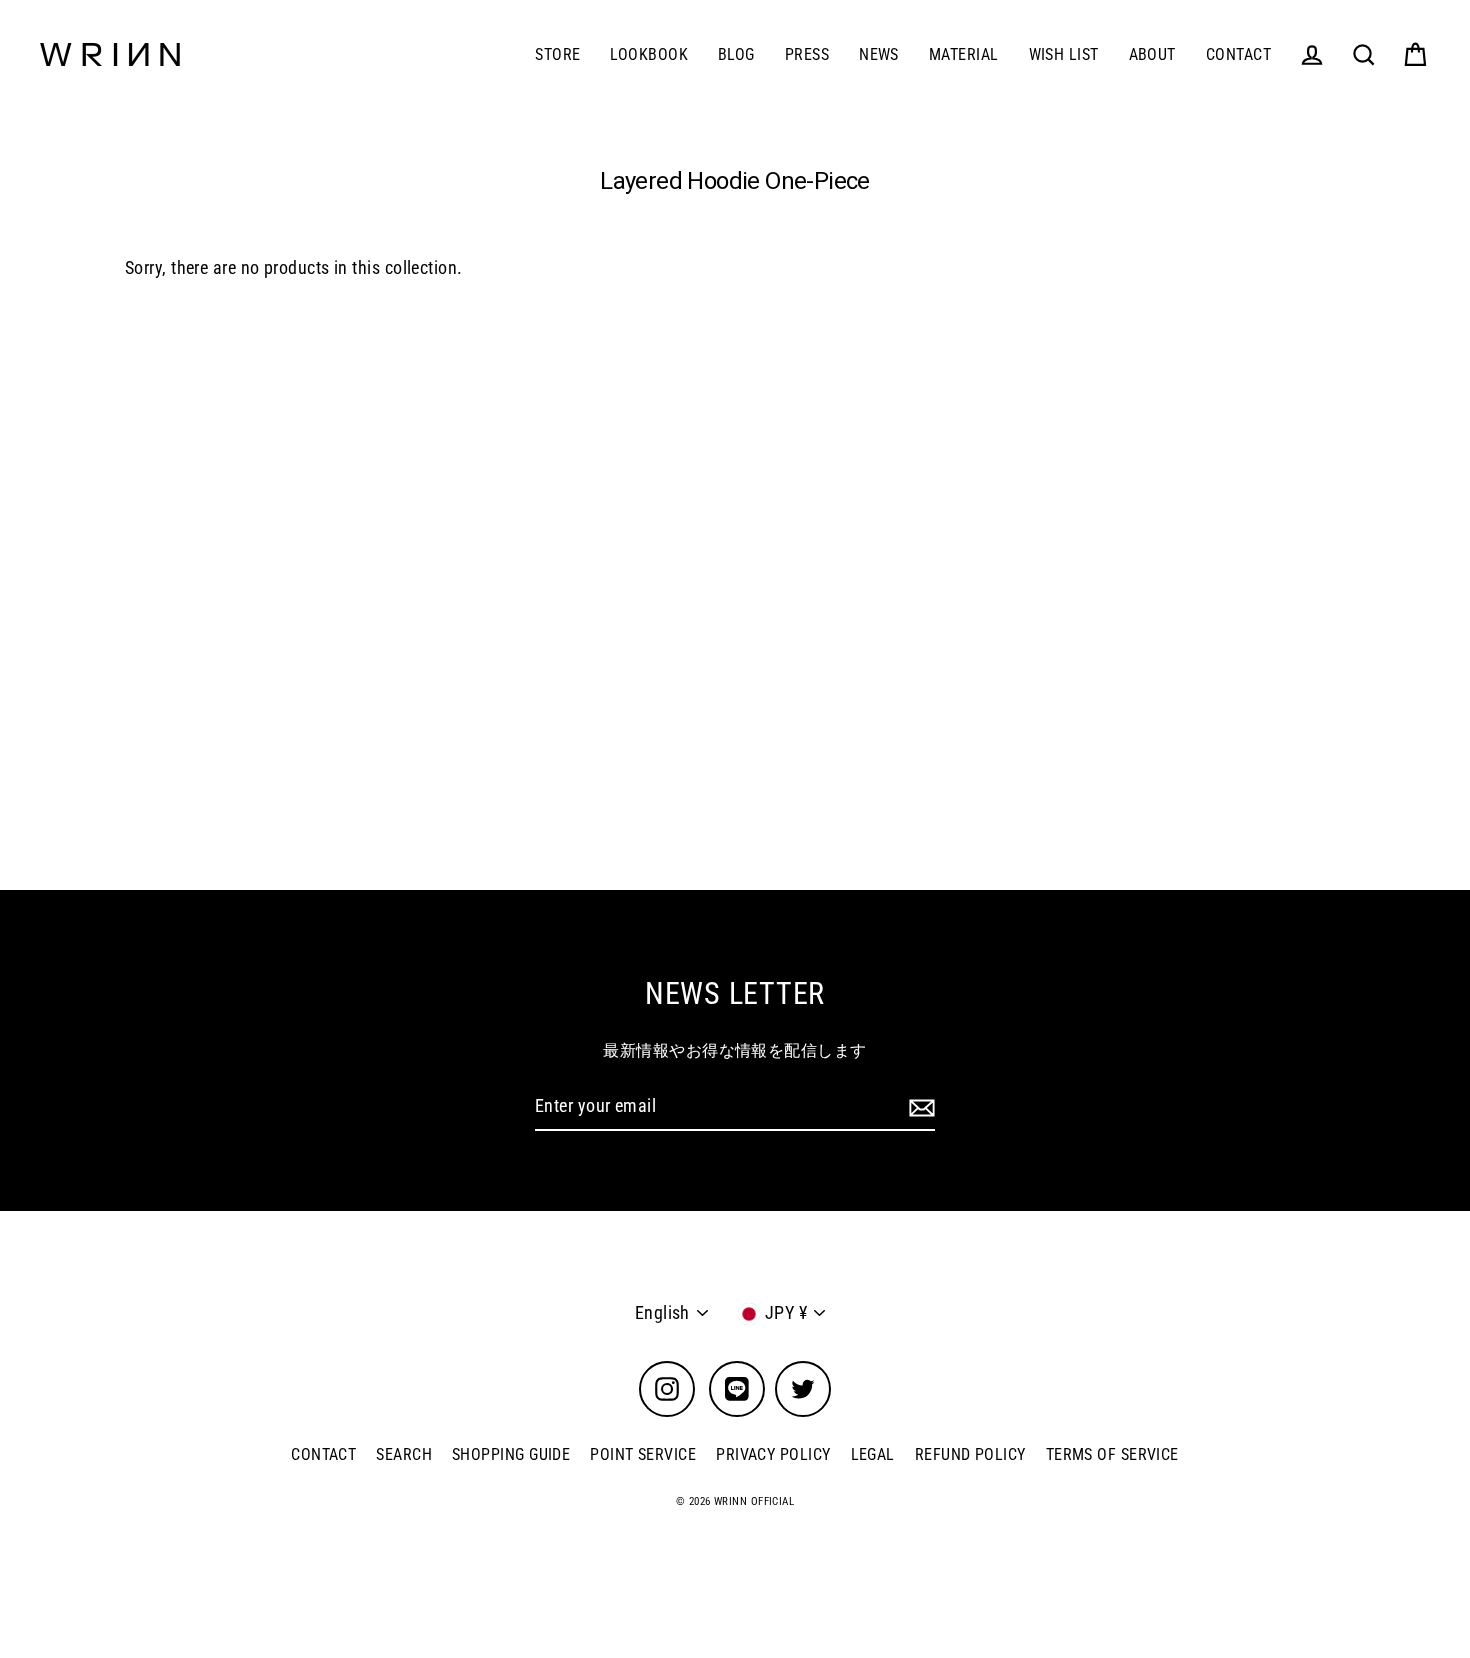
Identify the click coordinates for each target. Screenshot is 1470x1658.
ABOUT (1152, 54)
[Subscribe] (919, 1107)
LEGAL (873, 1454)
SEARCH (404, 1454)
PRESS (807, 54)
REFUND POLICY (970, 1454)
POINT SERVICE (643, 1454)
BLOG (736, 54)
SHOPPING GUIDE (511, 1454)
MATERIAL (964, 54)
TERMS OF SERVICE (1112, 1454)
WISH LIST (1064, 54)
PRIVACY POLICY (773, 1454)
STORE (557, 54)
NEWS (879, 54)
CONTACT (1238, 54)
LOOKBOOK (649, 54)
